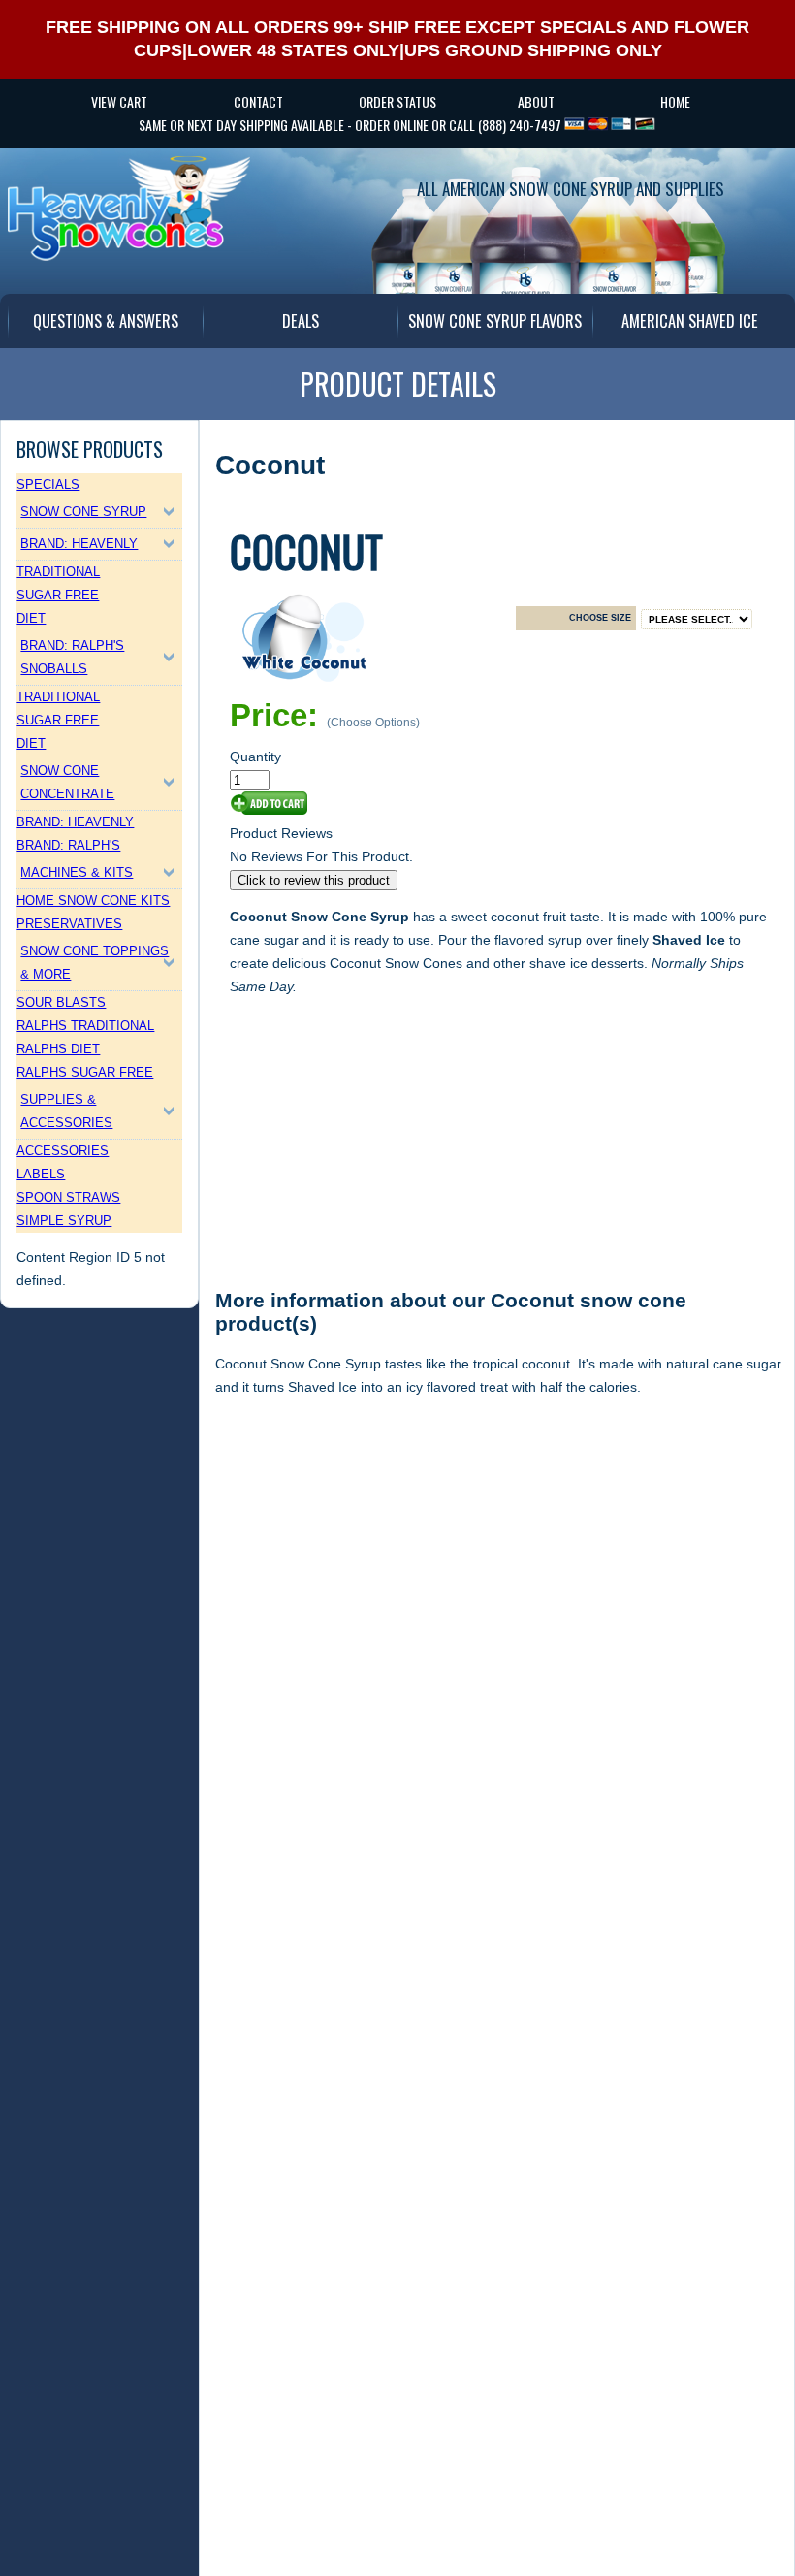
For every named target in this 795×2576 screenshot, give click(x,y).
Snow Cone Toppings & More (95, 963)
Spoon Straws (68, 1197)
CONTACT (258, 101)
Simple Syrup (64, 1221)
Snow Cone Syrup (83, 512)
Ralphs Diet (58, 1049)
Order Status (397, 101)
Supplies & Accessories (66, 1111)
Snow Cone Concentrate (67, 782)
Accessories (63, 1151)
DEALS (301, 321)
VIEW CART (119, 101)
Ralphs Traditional (85, 1026)
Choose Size (600, 618)
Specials (48, 484)
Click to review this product (314, 880)
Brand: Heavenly (79, 544)
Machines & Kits (77, 872)
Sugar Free (58, 595)
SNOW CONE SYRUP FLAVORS (495, 321)
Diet (31, 618)
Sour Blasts (61, 1002)
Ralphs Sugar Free (85, 1072)
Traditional (58, 572)
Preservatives (69, 924)
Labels (41, 1174)
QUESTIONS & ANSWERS (106, 321)
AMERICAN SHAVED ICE (690, 321)
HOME (675, 101)
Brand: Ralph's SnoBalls (72, 657)
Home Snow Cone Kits (93, 901)
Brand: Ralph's (68, 845)
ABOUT (536, 101)
